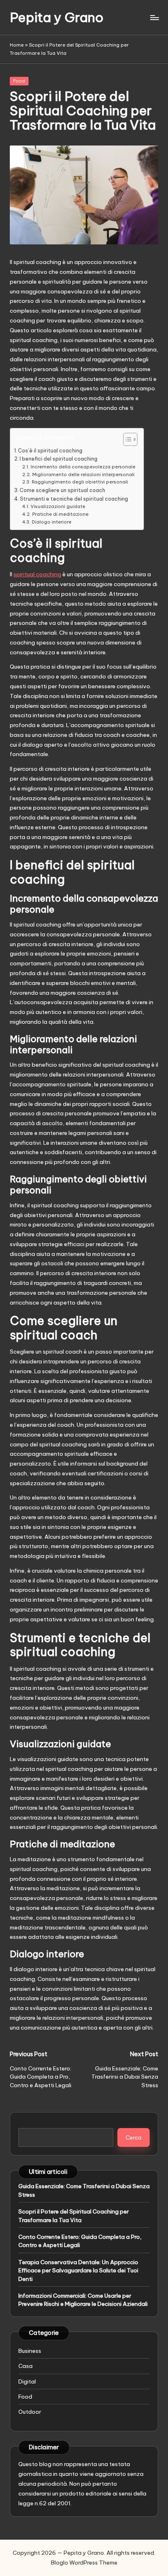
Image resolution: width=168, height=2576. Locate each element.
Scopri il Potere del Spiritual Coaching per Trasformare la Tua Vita (74, 2216)
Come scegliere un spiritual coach (62, 490)
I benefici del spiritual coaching (59, 459)
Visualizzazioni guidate (58, 506)
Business (30, 2351)
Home (17, 45)
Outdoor (30, 2412)
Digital (27, 2381)
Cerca (134, 2137)
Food (19, 81)
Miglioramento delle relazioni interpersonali (83, 474)
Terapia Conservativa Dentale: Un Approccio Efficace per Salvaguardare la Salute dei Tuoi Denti (78, 2271)
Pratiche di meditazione (60, 514)
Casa (25, 2366)
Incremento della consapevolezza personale (83, 467)
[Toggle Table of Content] (126, 439)
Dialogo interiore (51, 522)
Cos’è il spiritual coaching (50, 451)
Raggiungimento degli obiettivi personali (80, 482)
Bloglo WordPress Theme (84, 2563)
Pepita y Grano (57, 17)
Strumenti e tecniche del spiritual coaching (74, 499)
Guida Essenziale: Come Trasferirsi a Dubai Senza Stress (84, 2190)
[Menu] (154, 17)
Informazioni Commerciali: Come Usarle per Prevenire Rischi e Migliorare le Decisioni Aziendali (83, 2300)
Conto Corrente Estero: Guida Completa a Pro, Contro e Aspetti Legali (80, 2241)
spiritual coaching (37, 574)
